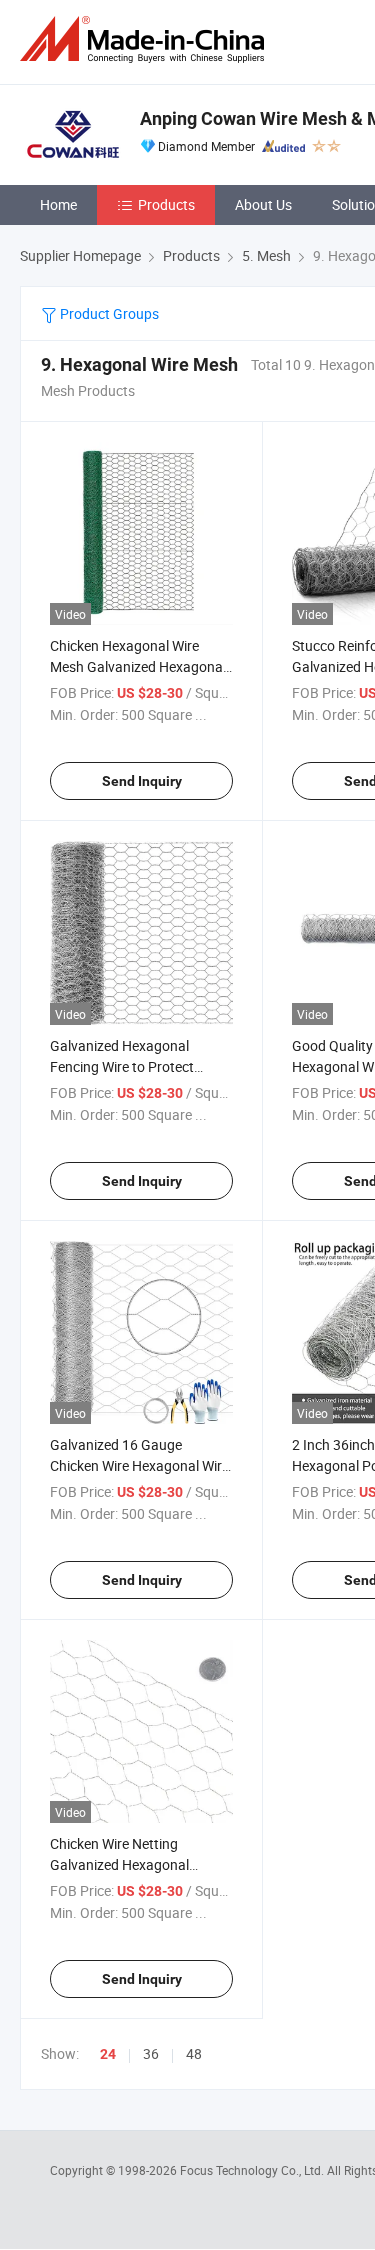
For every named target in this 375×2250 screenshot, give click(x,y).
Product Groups (108, 313)
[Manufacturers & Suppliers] (146, 39)
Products (166, 204)
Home (58, 204)
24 (108, 2054)
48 (194, 2053)
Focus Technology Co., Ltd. (253, 2170)
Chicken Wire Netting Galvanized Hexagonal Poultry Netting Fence (119, 1864)
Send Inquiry (142, 781)
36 (151, 2053)
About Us (263, 204)
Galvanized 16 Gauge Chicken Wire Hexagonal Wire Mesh (139, 1465)
